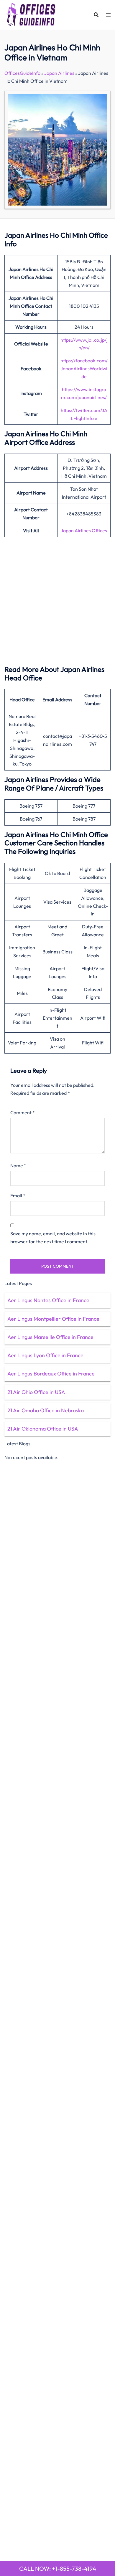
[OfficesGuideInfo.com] (31, 14)
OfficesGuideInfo (22, 73)
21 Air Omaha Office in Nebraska (46, 1410)
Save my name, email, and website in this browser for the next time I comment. (53, 1237)
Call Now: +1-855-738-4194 (58, 2568)
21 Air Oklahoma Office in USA (43, 1429)
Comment (23, 1112)
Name (18, 1165)
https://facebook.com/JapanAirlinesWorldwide (84, 368)
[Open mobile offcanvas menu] (108, 15)
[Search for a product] (96, 15)
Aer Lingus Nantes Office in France (48, 1300)
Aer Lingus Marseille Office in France (50, 1337)
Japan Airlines (59, 73)
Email (18, 1196)
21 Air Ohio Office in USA (36, 1392)
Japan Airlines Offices (84, 530)
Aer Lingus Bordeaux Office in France (51, 1374)
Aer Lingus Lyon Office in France (45, 1355)
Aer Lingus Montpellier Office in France (53, 1319)
